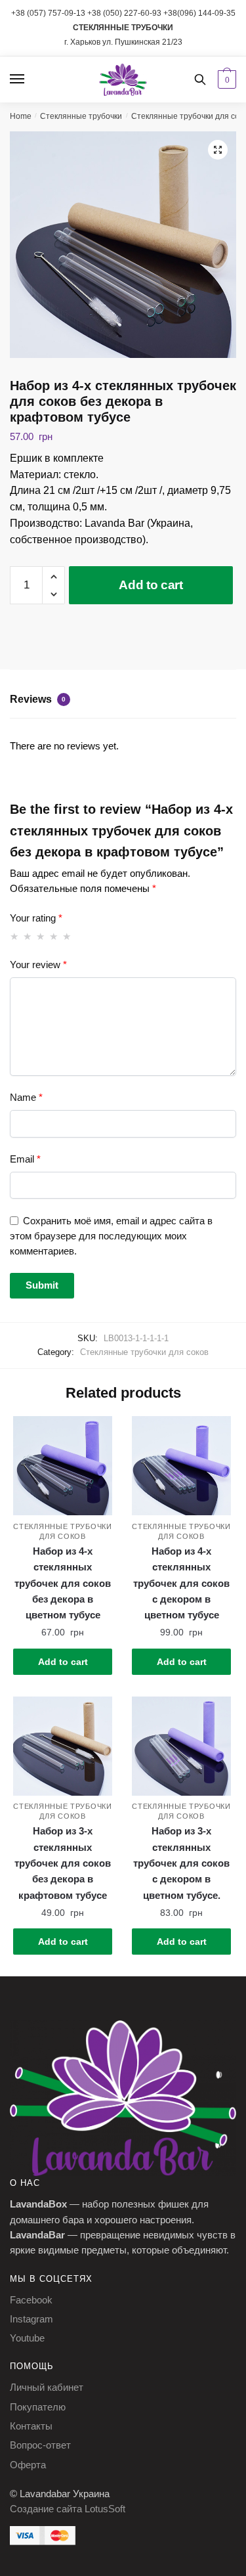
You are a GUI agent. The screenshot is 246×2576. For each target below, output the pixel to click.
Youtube (27, 2338)
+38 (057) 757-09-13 (48, 13)
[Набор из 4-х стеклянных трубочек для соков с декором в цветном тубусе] (181, 1466)
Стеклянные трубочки (81, 116)
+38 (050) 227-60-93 (124, 13)
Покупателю (38, 2407)
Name (26, 1097)
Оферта (28, 2465)
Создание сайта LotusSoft (68, 2509)
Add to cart (151, 585)
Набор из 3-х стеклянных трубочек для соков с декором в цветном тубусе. (181, 1863)
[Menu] (30, 79)
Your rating (36, 918)
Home (21, 116)
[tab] (123, 701)
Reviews (38, 699)
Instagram (31, 2319)
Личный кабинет (47, 2387)
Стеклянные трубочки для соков (144, 1352)
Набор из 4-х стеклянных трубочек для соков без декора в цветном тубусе (63, 1583)
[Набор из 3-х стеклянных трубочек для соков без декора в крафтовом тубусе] (63, 1746)
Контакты (31, 2426)
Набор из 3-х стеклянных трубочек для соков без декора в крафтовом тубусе (63, 1863)
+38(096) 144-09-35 (199, 13)
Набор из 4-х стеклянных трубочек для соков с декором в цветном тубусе (181, 1583)
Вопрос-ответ (40, 2445)
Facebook (31, 2300)
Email (25, 1159)
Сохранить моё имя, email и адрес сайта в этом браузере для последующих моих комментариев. (111, 1236)
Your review (38, 965)
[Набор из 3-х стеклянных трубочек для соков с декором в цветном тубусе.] (181, 1746)
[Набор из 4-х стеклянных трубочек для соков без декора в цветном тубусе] (63, 1466)
